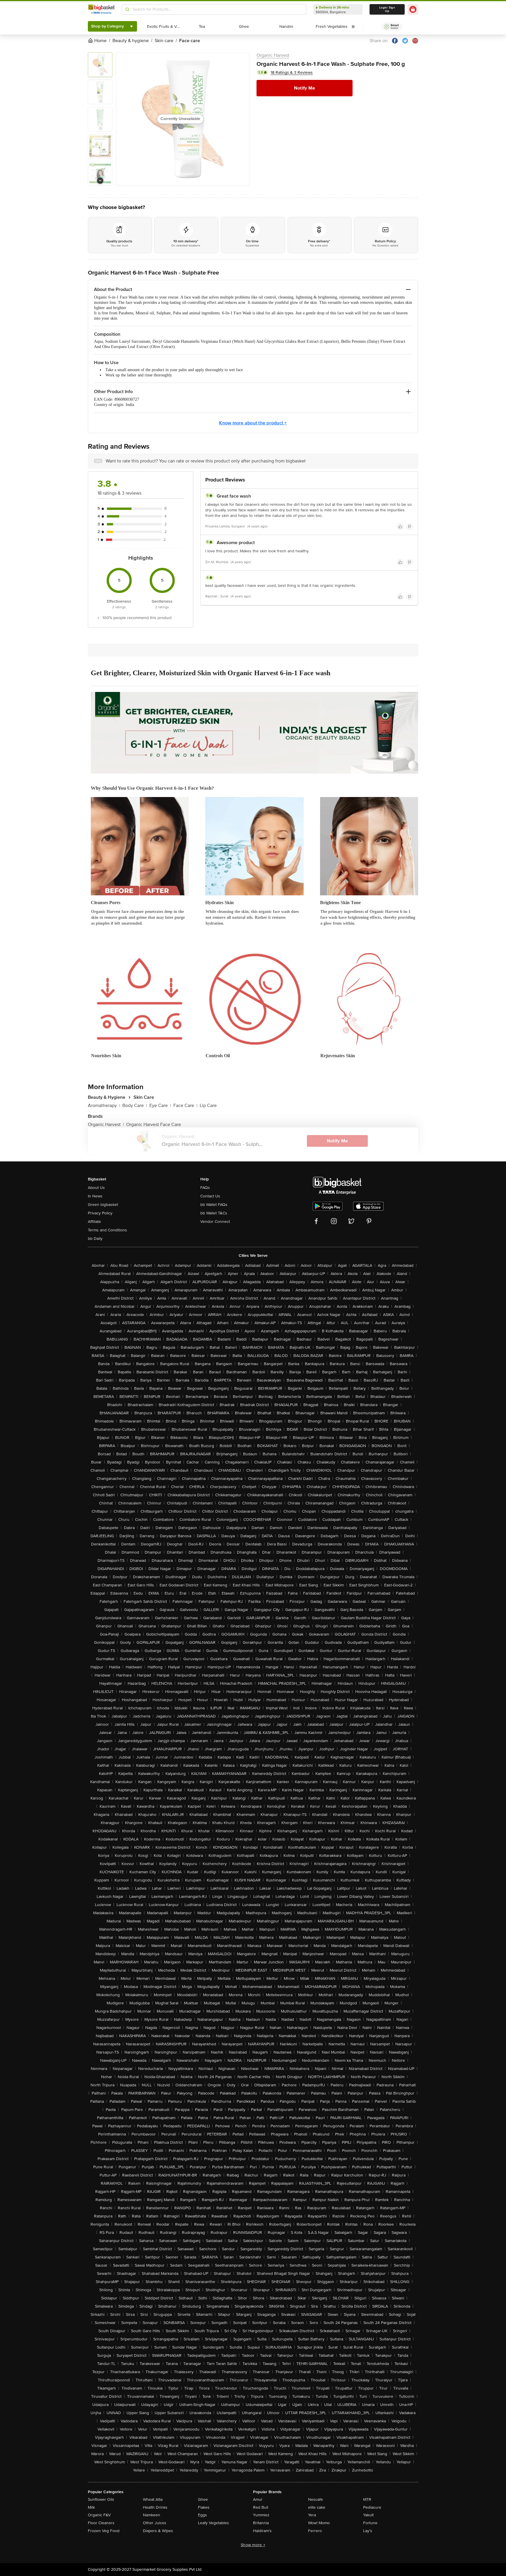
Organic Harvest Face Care (154, 1125)
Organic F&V (99, 2515)
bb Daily (95, 1239)
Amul (258, 2499)
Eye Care (160, 1106)
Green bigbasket (103, 1205)
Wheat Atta (153, 2499)
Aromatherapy (104, 1106)
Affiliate (94, 1222)
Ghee (203, 2499)
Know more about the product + (253, 423)
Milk (91, 2507)
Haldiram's (262, 2531)
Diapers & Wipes (158, 2531)
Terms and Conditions (107, 1230)
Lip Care (208, 1106)
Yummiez (261, 2515)
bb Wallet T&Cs (214, 1213)
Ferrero (315, 2531)
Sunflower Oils (101, 2499)
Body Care (135, 1106)
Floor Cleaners (101, 2523)
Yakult (368, 2515)
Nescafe (316, 2499)
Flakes (204, 2507)
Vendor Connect (215, 1222)
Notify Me (305, 88)
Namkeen (152, 2515)
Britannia (261, 2523)
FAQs (205, 1188)
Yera (312, 2515)
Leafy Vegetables (213, 2523)
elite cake (317, 2507)
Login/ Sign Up (387, 9)
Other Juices (155, 2523)
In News (95, 1196)
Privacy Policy (100, 1213)
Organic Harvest (273, 55)
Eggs (202, 2515)
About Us (96, 1188)
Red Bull (261, 2507)
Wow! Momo (319, 2523)
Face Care (185, 1106)
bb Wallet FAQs (214, 1205)
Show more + (253, 2545)
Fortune (370, 2523)
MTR (367, 2499)
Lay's (368, 2531)
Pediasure (372, 2507)
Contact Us (210, 1196)
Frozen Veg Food (104, 2531)
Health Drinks (155, 2507)
